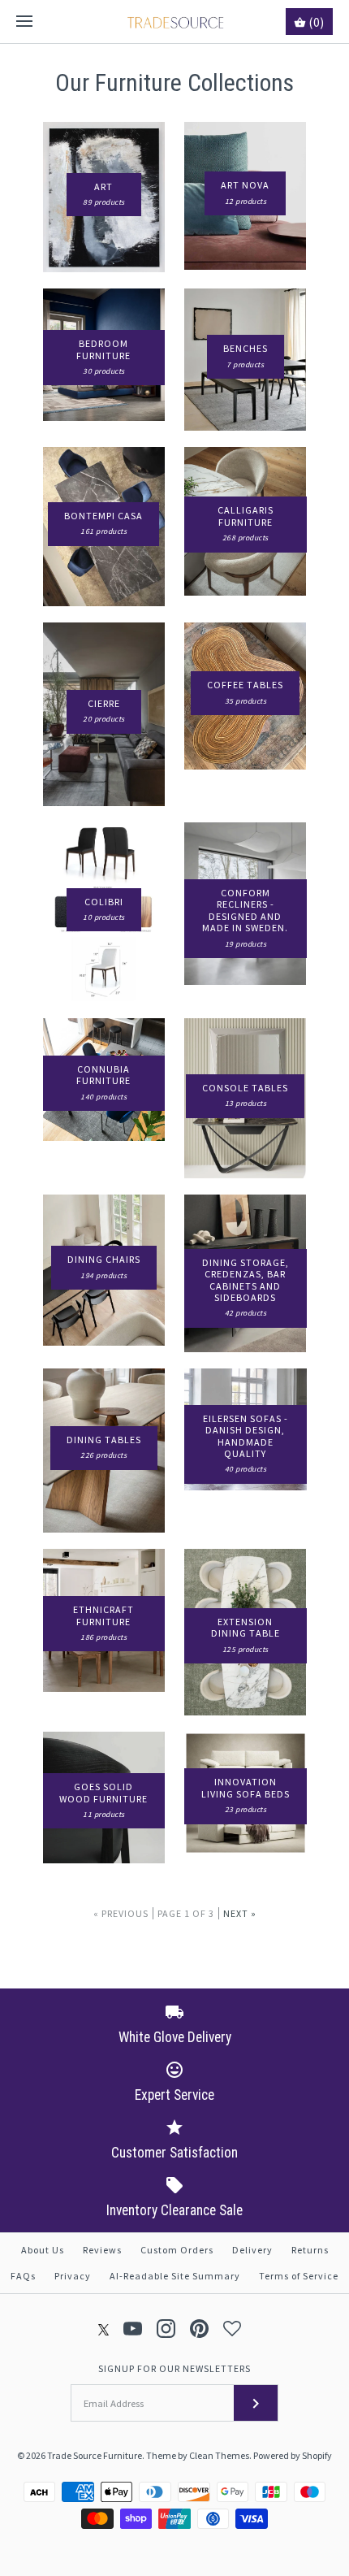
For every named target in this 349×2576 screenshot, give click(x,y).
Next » (240, 1913)
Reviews (102, 2250)
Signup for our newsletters (174, 2368)
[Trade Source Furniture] (175, 22)
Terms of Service (299, 2276)
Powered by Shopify (293, 2455)
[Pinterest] (199, 2329)
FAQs (23, 2276)
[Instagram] (166, 2329)
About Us (43, 2250)
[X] (104, 2329)
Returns (310, 2250)
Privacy (73, 2276)
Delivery (252, 2250)
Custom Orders (177, 2250)
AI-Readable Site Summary (175, 2276)
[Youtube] (133, 2329)
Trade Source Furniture (95, 2455)
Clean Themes (219, 2455)
